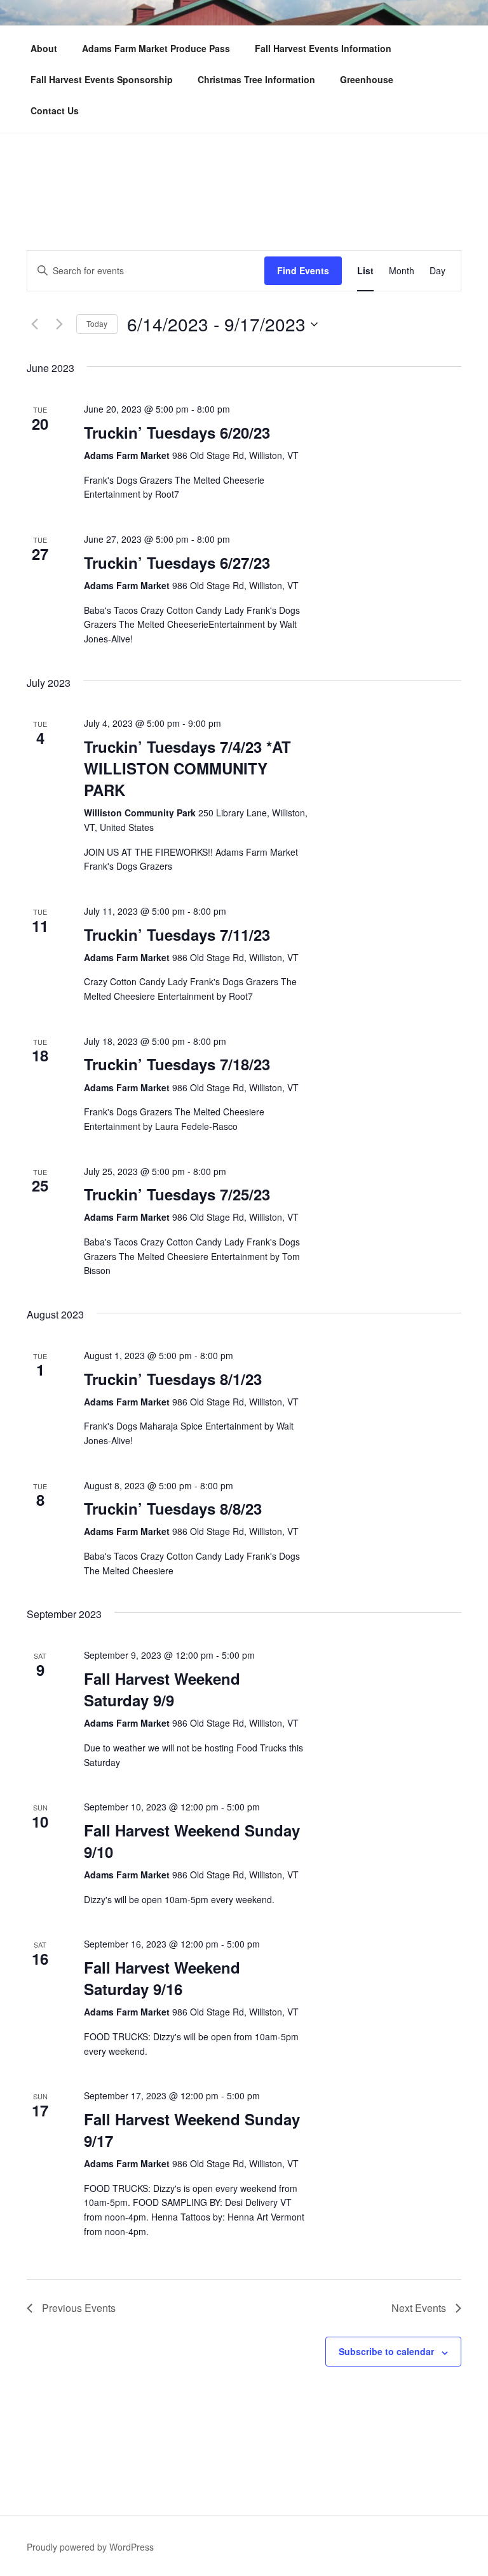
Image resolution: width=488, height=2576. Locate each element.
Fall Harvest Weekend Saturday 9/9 (162, 1689)
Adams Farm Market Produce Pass (156, 48)
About (44, 48)
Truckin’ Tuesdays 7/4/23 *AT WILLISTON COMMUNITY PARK (187, 768)
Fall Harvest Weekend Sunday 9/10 (192, 1841)
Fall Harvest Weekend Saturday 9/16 (162, 1978)
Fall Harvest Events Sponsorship (102, 79)
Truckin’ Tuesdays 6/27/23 (177, 562)
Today (97, 323)
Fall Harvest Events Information (323, 48)
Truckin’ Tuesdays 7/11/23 (177, 934)
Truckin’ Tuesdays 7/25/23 (177, 1194)
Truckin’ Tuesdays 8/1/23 (173, 1379)
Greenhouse (367, 79)
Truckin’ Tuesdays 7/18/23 (177, 1064)
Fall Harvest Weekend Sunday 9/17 (192, 2130)
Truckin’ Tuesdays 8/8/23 (173, 1508)
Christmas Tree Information (256, 79)
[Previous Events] (34, 324)
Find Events (303, 270)
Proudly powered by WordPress (90, 2547)
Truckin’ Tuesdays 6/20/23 (177, 432)
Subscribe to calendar (386, 2351)
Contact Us (55, 110)
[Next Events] (59, 324)
